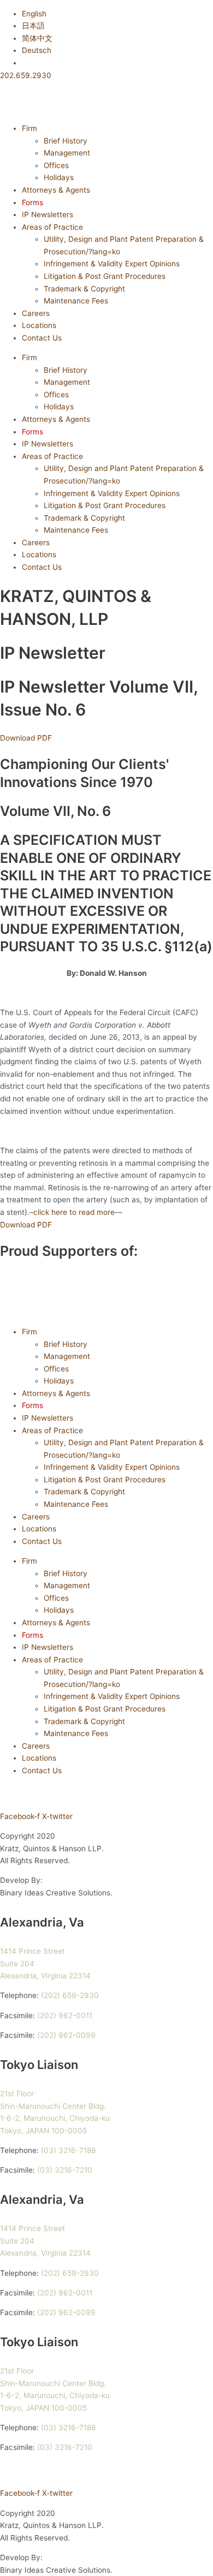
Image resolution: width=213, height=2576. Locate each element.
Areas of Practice (52, 227)
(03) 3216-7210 (65, 2170)
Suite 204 (17, 1964)
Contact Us (42, 338)
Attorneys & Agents (56, 190)
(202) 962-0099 (66, 2035)
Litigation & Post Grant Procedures (105, 276)
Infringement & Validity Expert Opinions (112, 264)
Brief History (66, 141)
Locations (39, 325)
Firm (29, 128)
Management (67, 153)
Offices (56, 165)
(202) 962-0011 (65, 2016)
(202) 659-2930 (70, 1995)
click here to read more (74, 1212)
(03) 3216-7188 (68, 2150)
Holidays (59, 177)
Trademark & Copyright (84, 289)
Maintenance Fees (76, 301)
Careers (36, 313)
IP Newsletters (48, 214)
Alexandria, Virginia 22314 (45, 1976)
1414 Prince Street (32, 1951)
